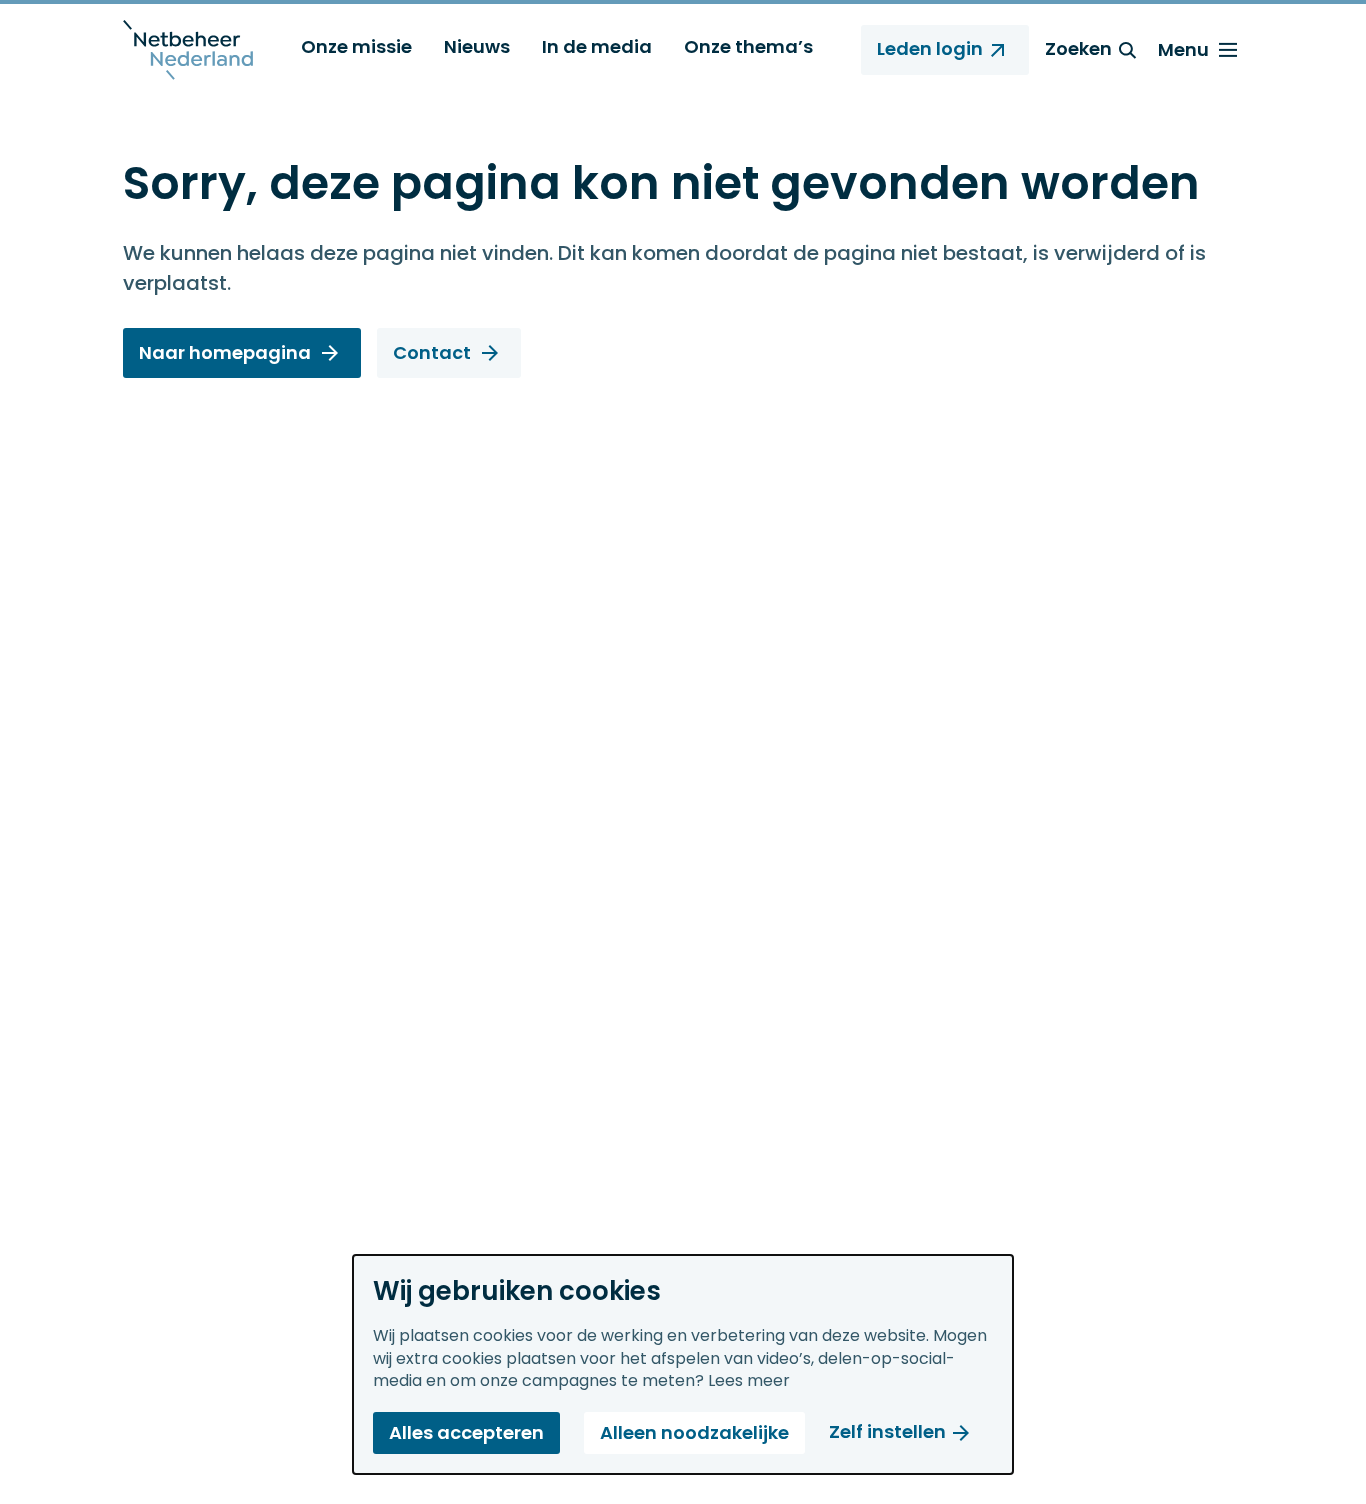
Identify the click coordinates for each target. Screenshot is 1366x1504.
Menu (1183, 49)
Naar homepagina (225, 352)
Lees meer (749, 1380)
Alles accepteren (466, 1432)
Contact (432, 352)
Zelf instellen (887, 1431)
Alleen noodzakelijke (694, 1432)
